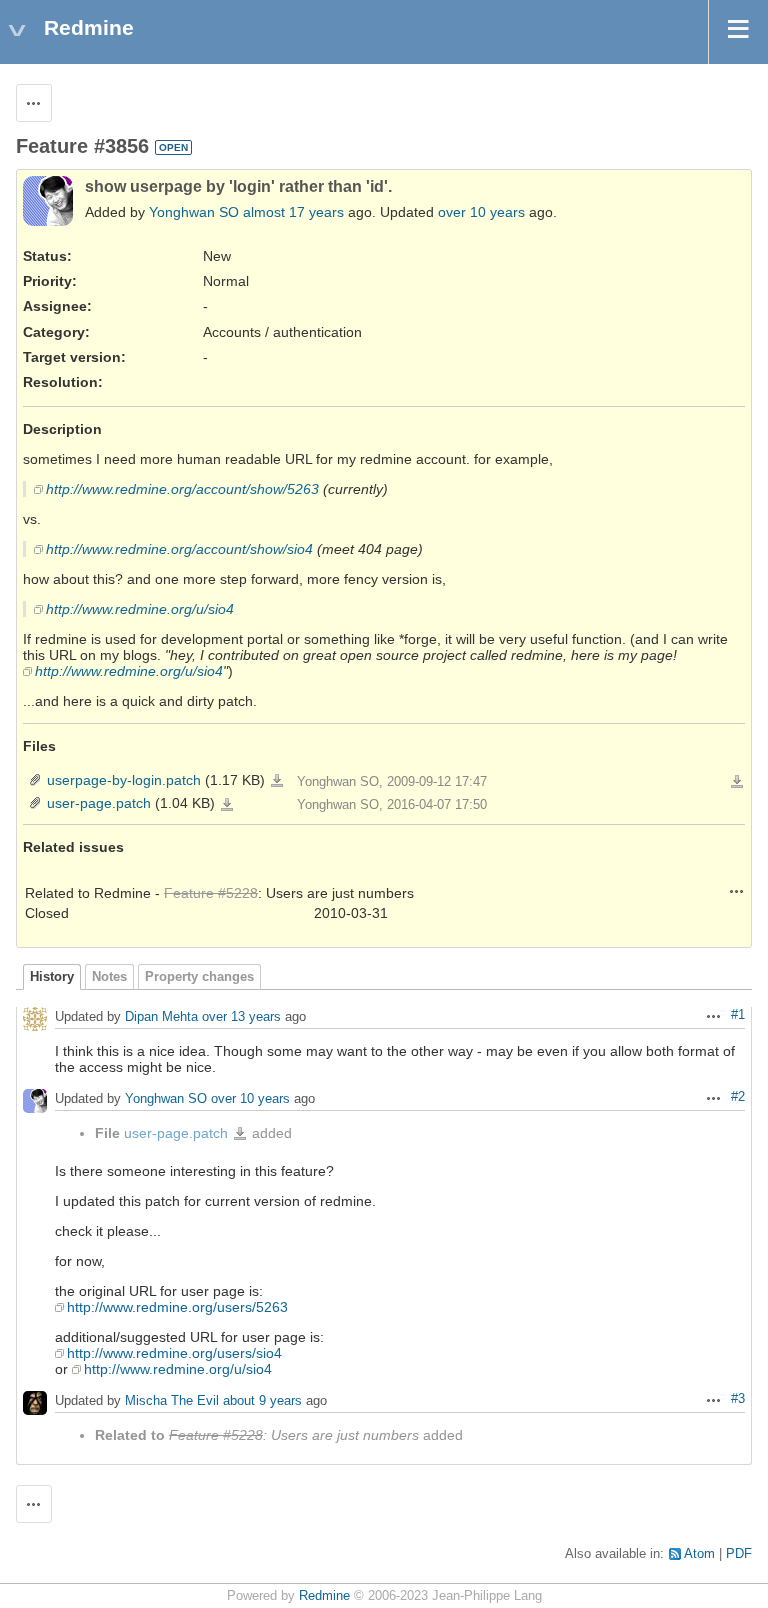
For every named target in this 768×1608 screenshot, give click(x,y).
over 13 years (241, 1016)
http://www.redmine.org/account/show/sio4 (179, 549)
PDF (739, 1554)
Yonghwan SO (194, 212)
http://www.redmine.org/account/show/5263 (182, 489)
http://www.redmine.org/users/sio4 (174, 1353)
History (52, 977)
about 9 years (262, 1401)
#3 (738, 1399)
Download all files (737, 782)
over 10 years (481, 212)
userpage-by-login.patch (124, 780)
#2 (738, 1097)
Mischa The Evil (172, 1401)
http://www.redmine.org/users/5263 (177, 1307)
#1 (738, 1015)
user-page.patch (99, 803)
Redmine (324, 1596)
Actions (737, 891)
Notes (109, 977)
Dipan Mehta (161, 1016)
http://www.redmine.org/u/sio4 (140, 609)
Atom (699, 1554)
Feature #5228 (211, 893)
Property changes (199, 977)
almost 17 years (293, 212)
